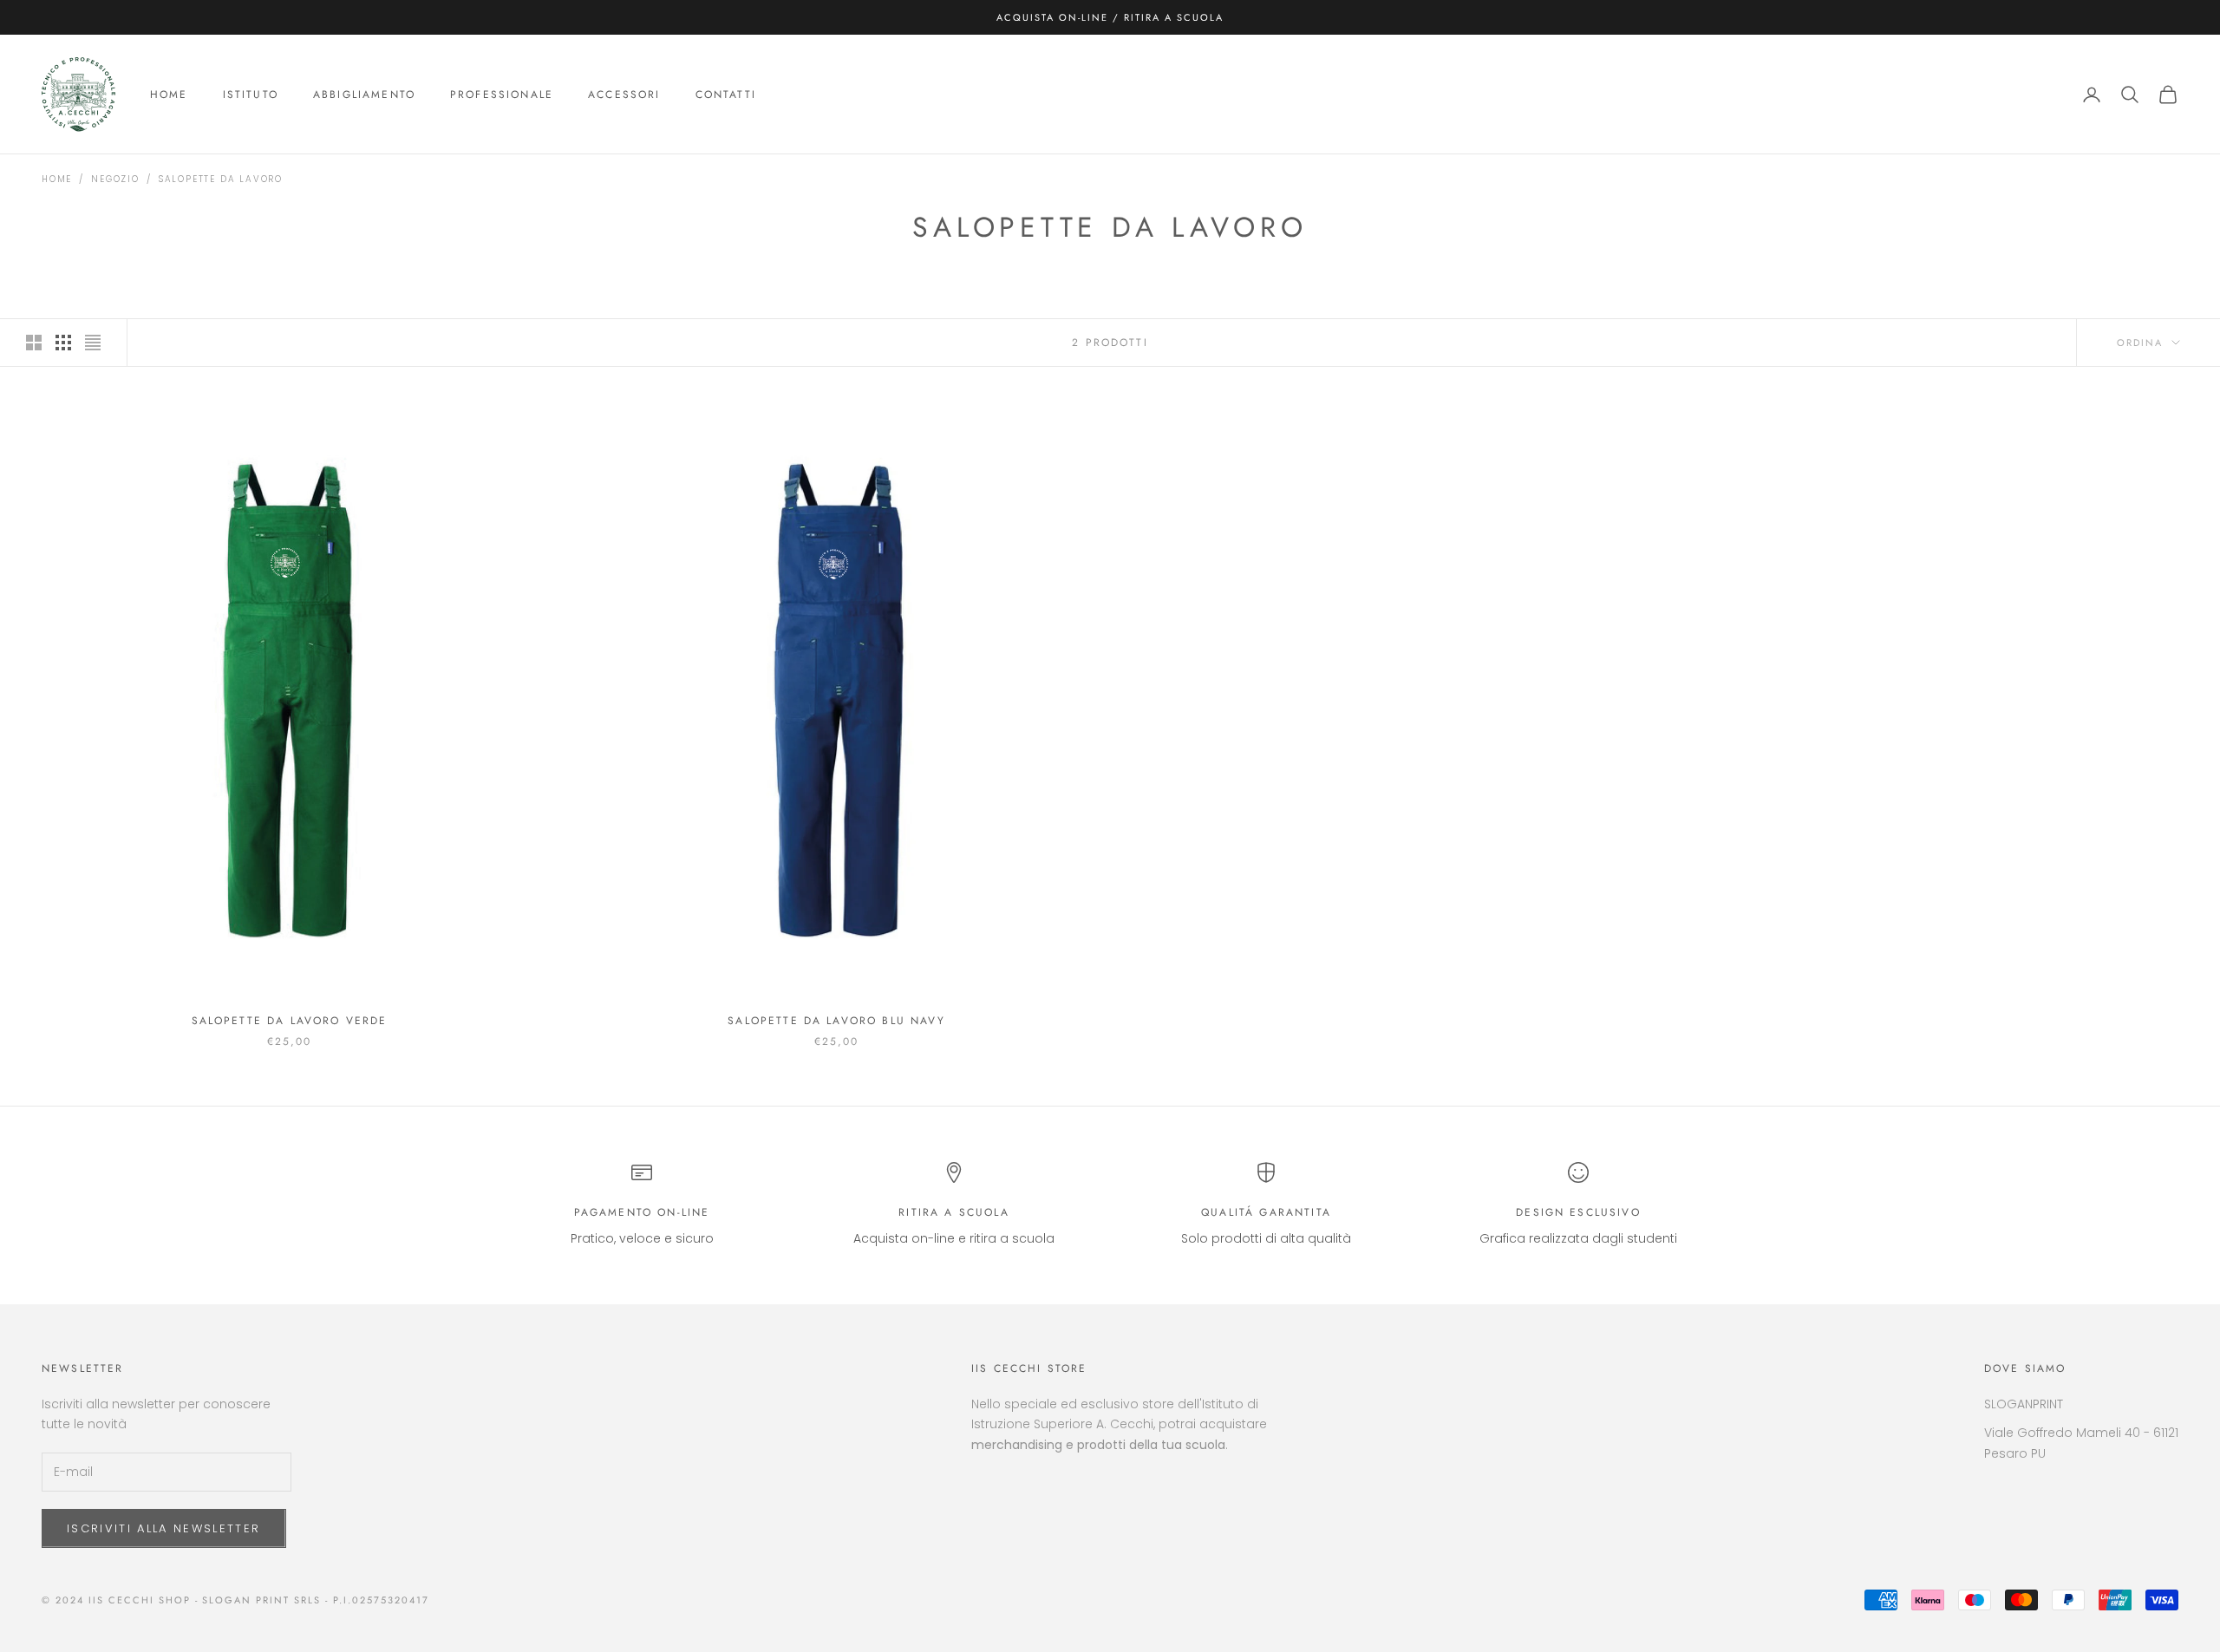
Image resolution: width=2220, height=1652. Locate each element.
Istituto (251, 95)
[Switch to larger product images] (34, 343)
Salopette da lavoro (221, 179)
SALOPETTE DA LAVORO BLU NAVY (836, 1021)
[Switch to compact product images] (93, 343)
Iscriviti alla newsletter (164, 1528)
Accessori (624, 95)
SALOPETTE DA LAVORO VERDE (290, 1021)
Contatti (726, 95)
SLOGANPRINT (2024, 1404)
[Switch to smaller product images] (63, 343)
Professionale (502, 95)
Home (169, 95)
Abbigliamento (364, 95)
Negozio (115, 179)
